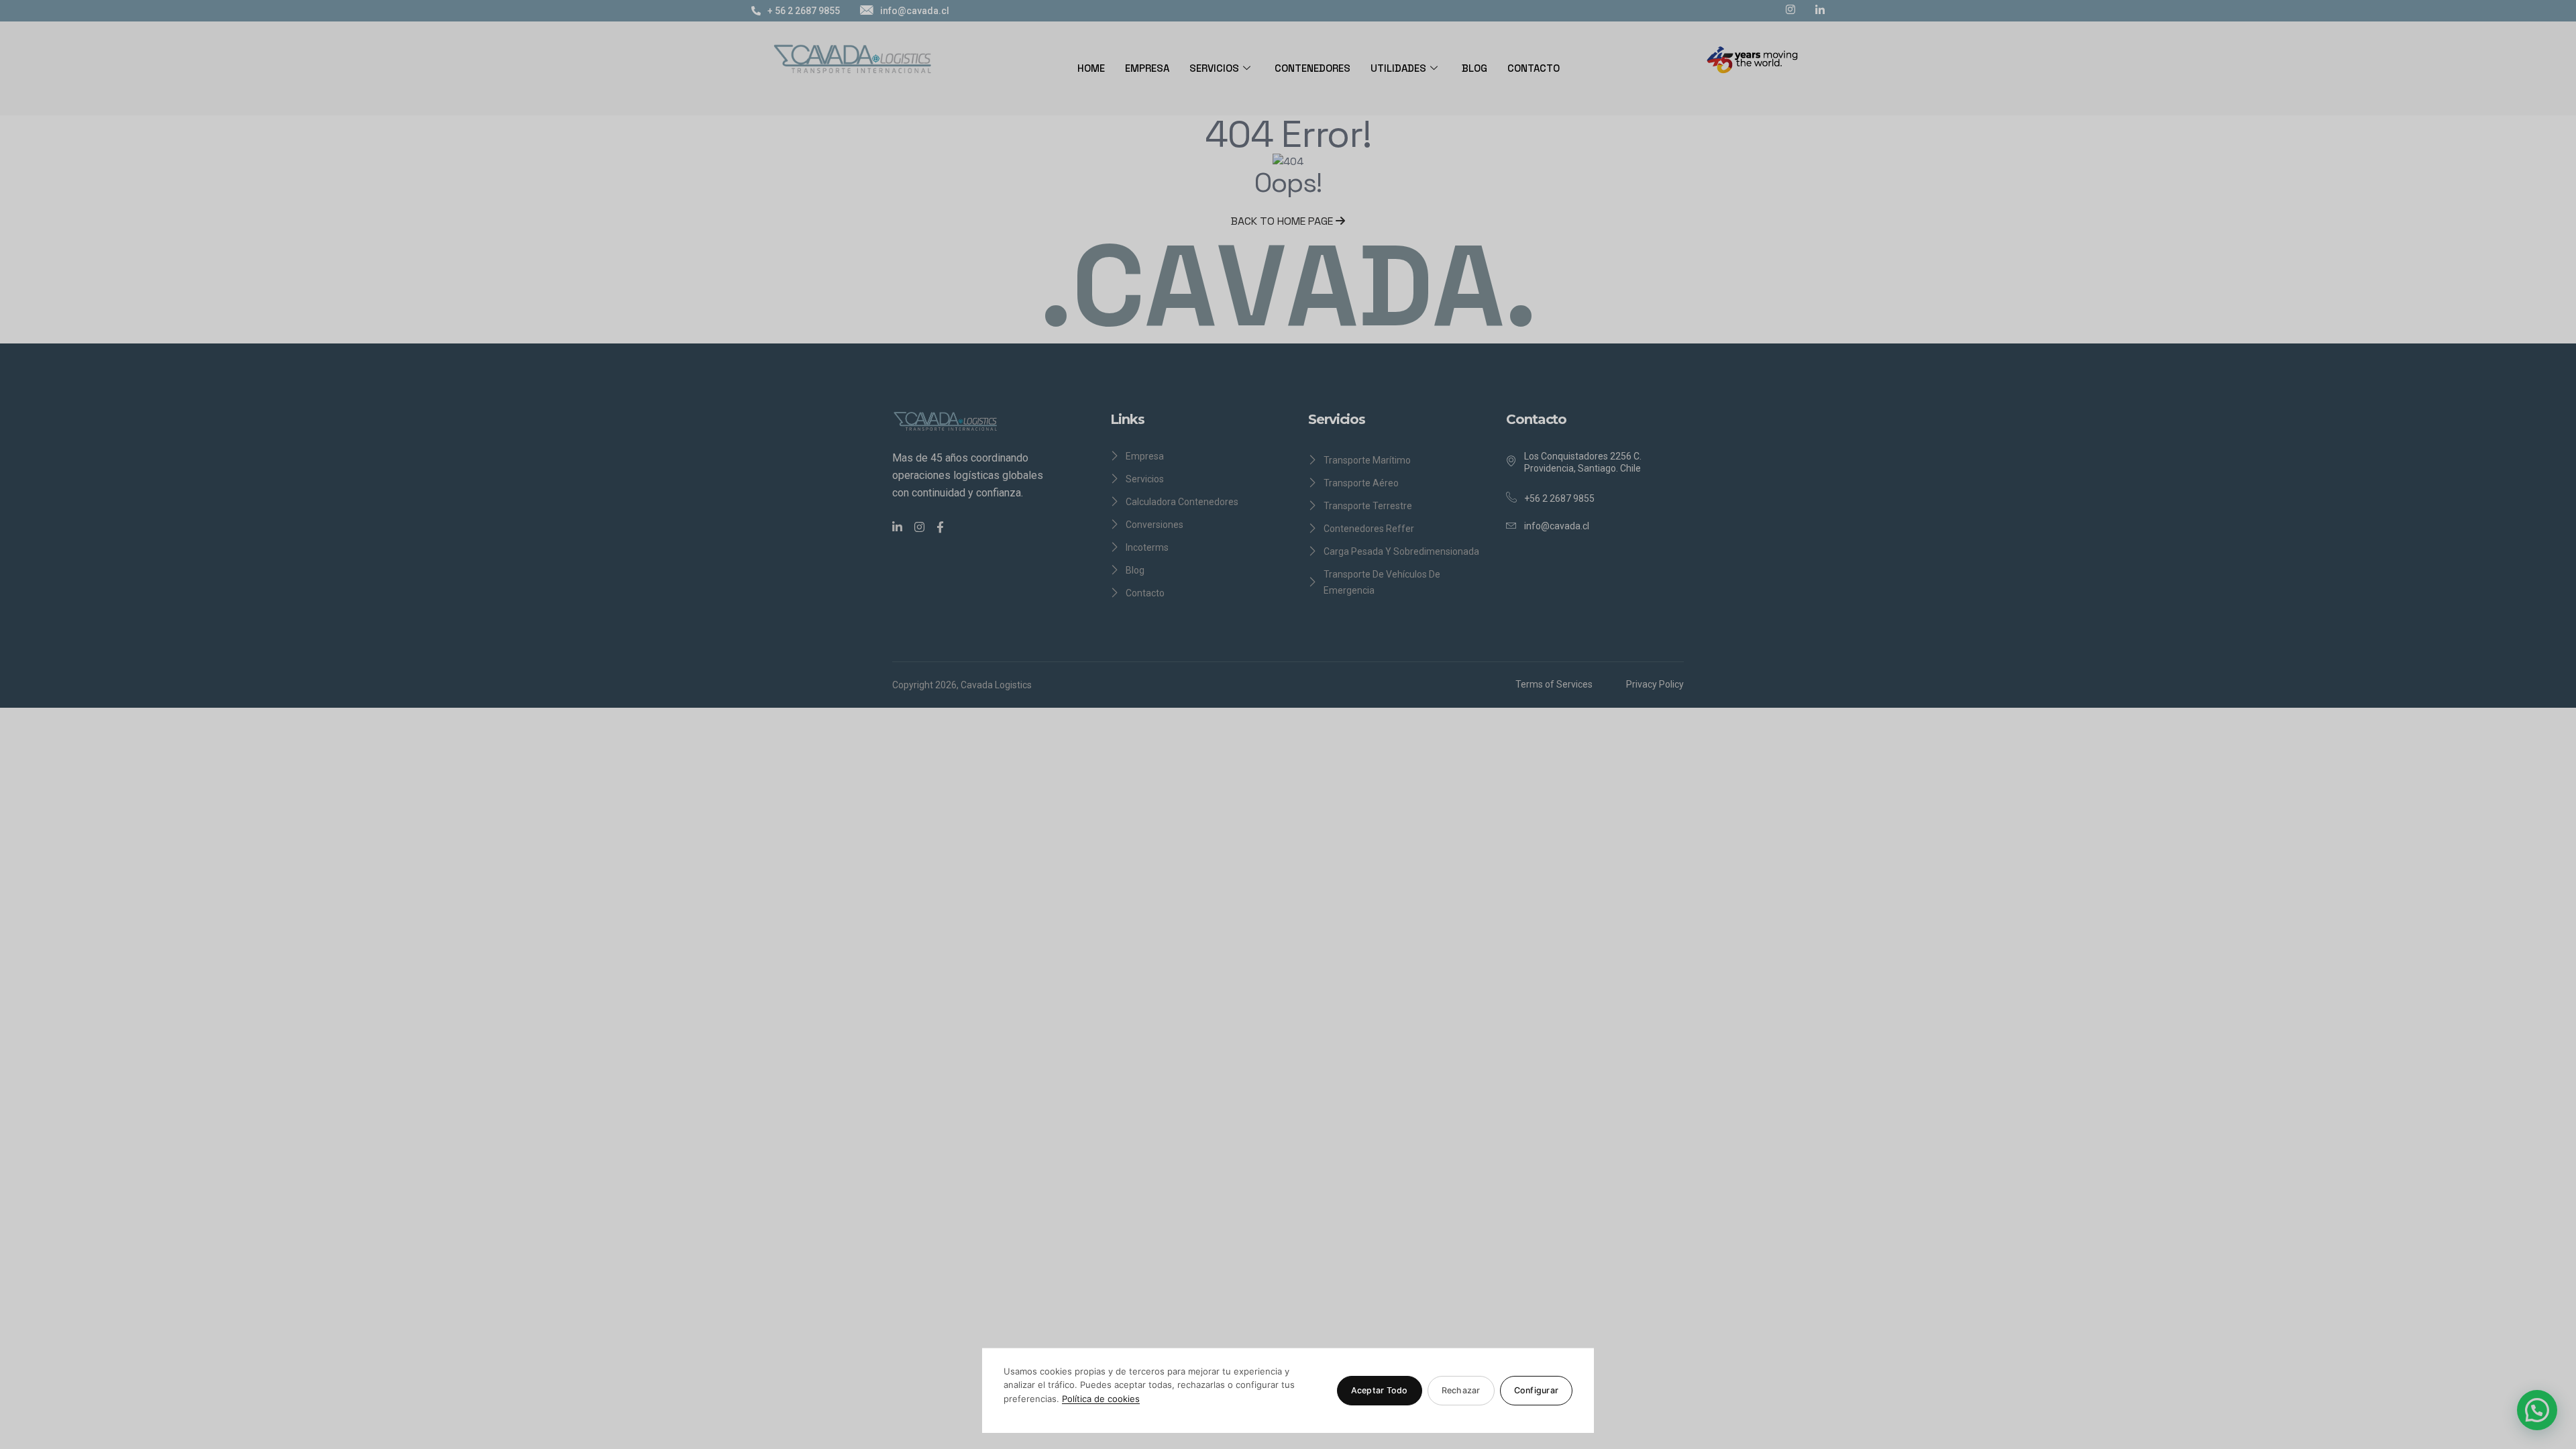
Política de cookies (1101, 1399)
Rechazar (1461, 1390)
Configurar (1537, 1390)
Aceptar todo (1380, 1390)
